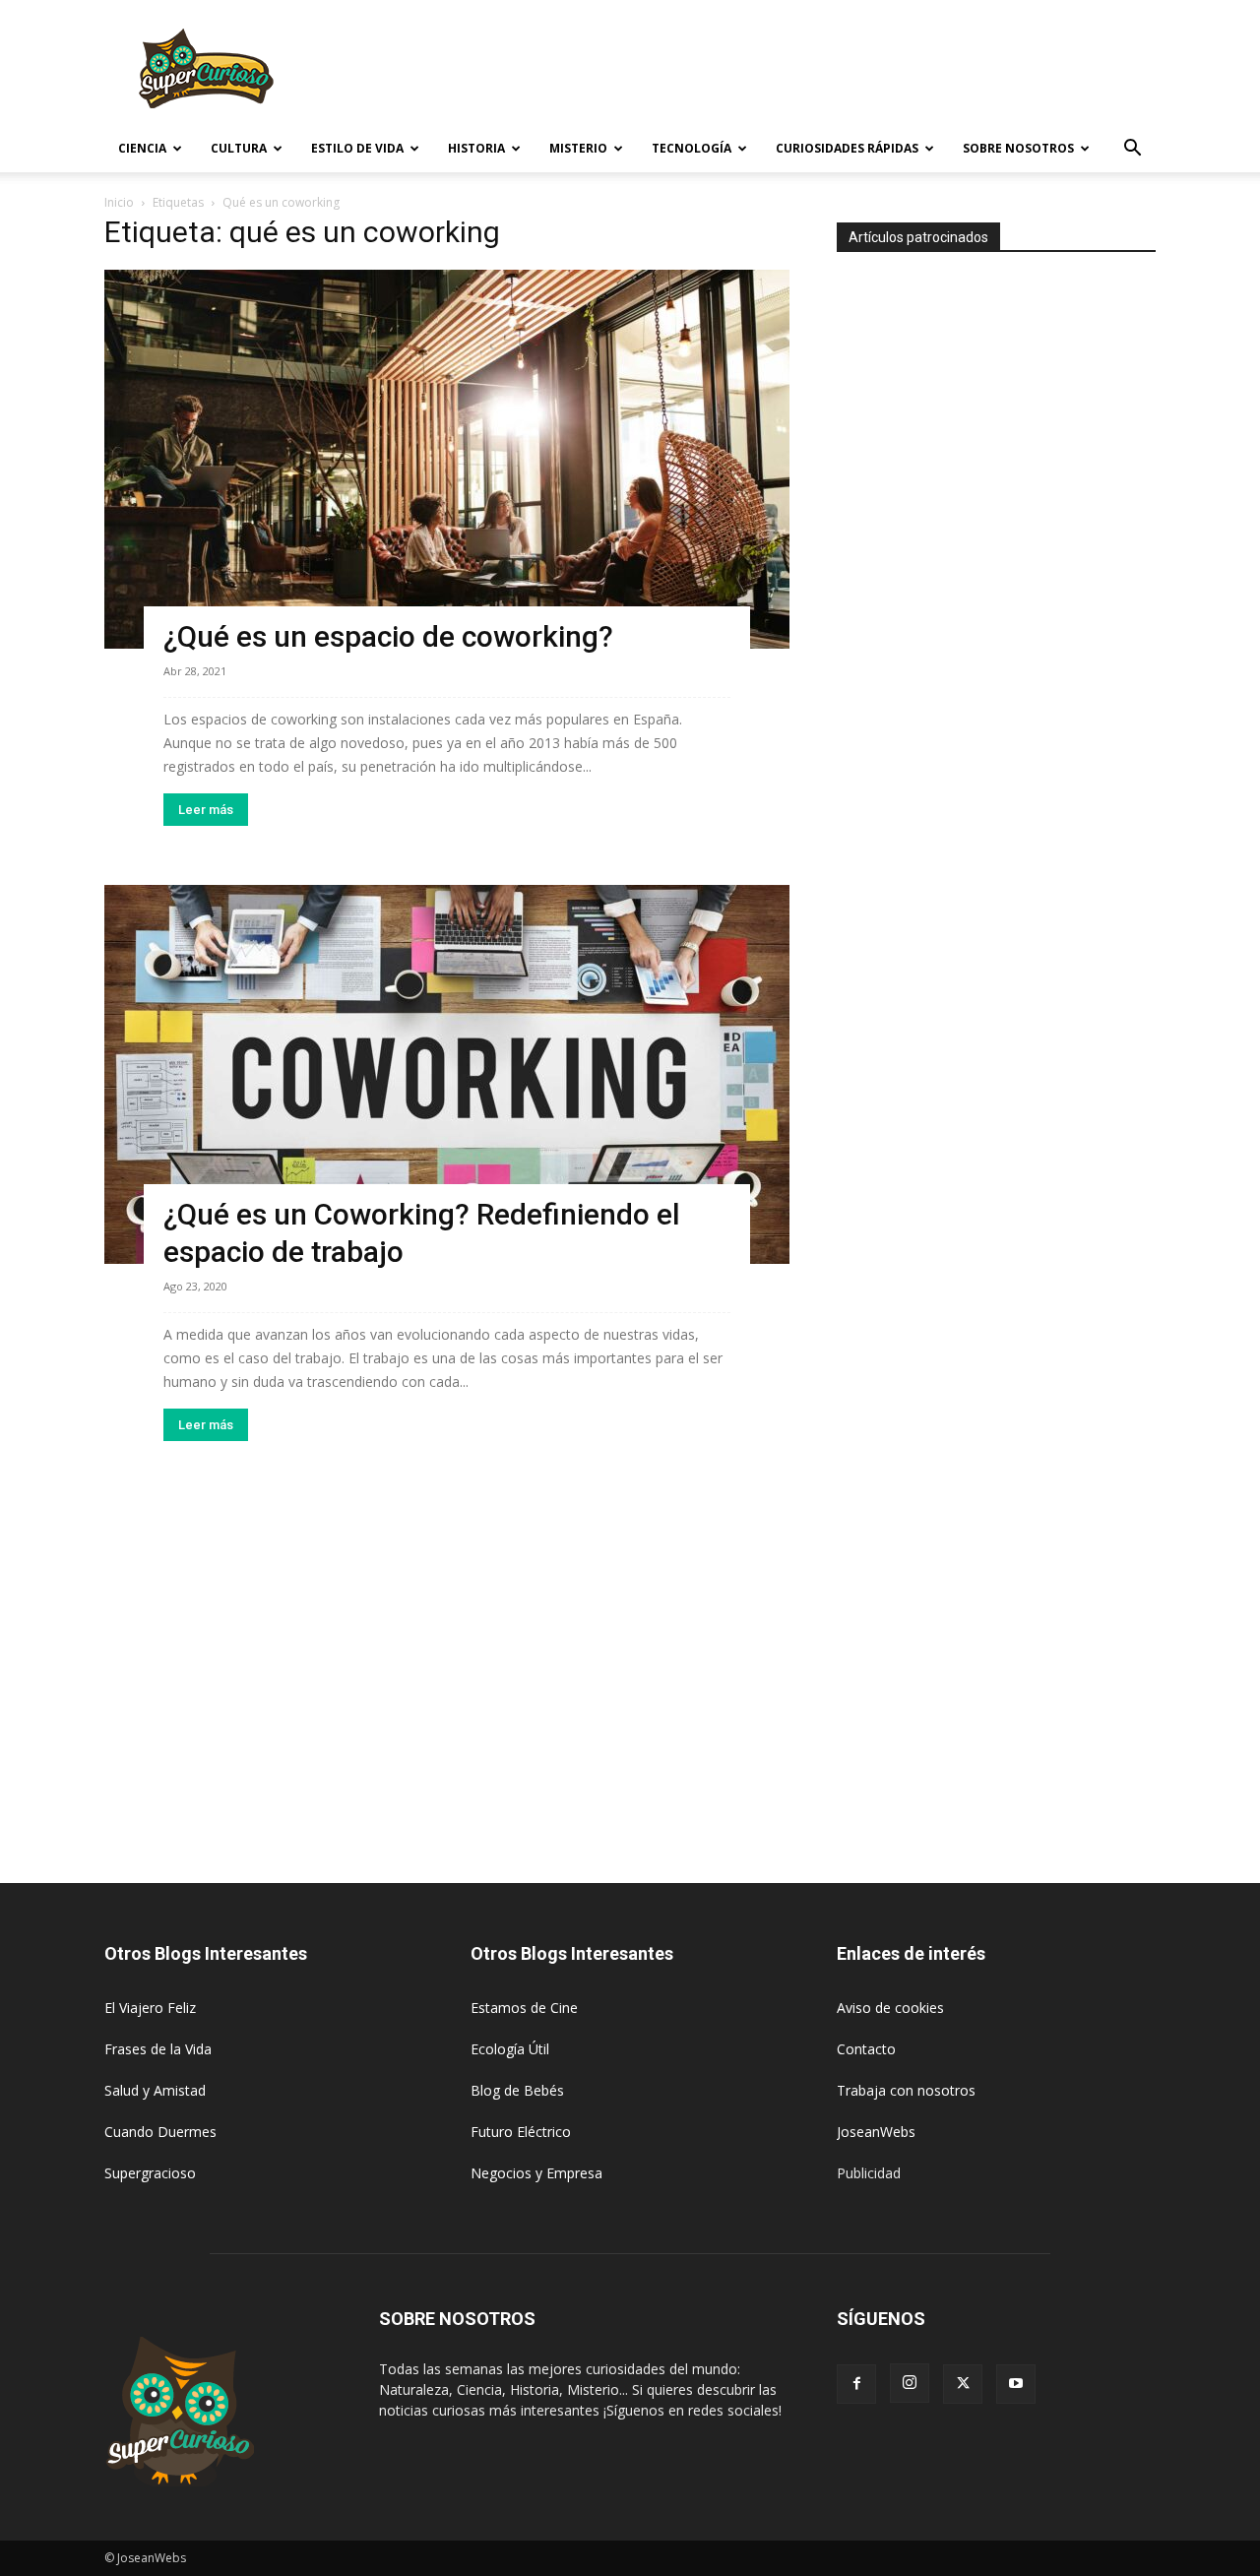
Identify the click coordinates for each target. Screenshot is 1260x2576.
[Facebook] (856, 2384)
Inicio (119, 202)
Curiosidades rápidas (847, 148)
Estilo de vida (357, 148)
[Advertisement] (797, 72)
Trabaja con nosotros (906, 2090)
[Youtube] (1016, 2384)
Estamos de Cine (524, 2008)
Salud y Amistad (155, 2090)
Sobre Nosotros (1018, 148)
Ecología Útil (510, 2049)
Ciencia (142, 148)
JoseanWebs (876, 2132)
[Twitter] (963, 2384)
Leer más (206, 810)
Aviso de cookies (890, 2008)
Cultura (239, 148)
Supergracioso (150, 2173)
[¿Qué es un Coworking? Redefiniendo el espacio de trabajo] (447, 1074)
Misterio (578, 148)
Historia (476, 148)
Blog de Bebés (517, 2090)
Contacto (866, 2049)
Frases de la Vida (158, 2049)
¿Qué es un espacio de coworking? (388, 636)
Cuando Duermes (160, 2132)
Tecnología (692, 148)
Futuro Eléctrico (521, 2132)
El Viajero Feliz (150, 2008)
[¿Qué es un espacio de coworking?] (447, 459)
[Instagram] (910, 2383)
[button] (1132, 150)
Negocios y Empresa (536, 2173)
